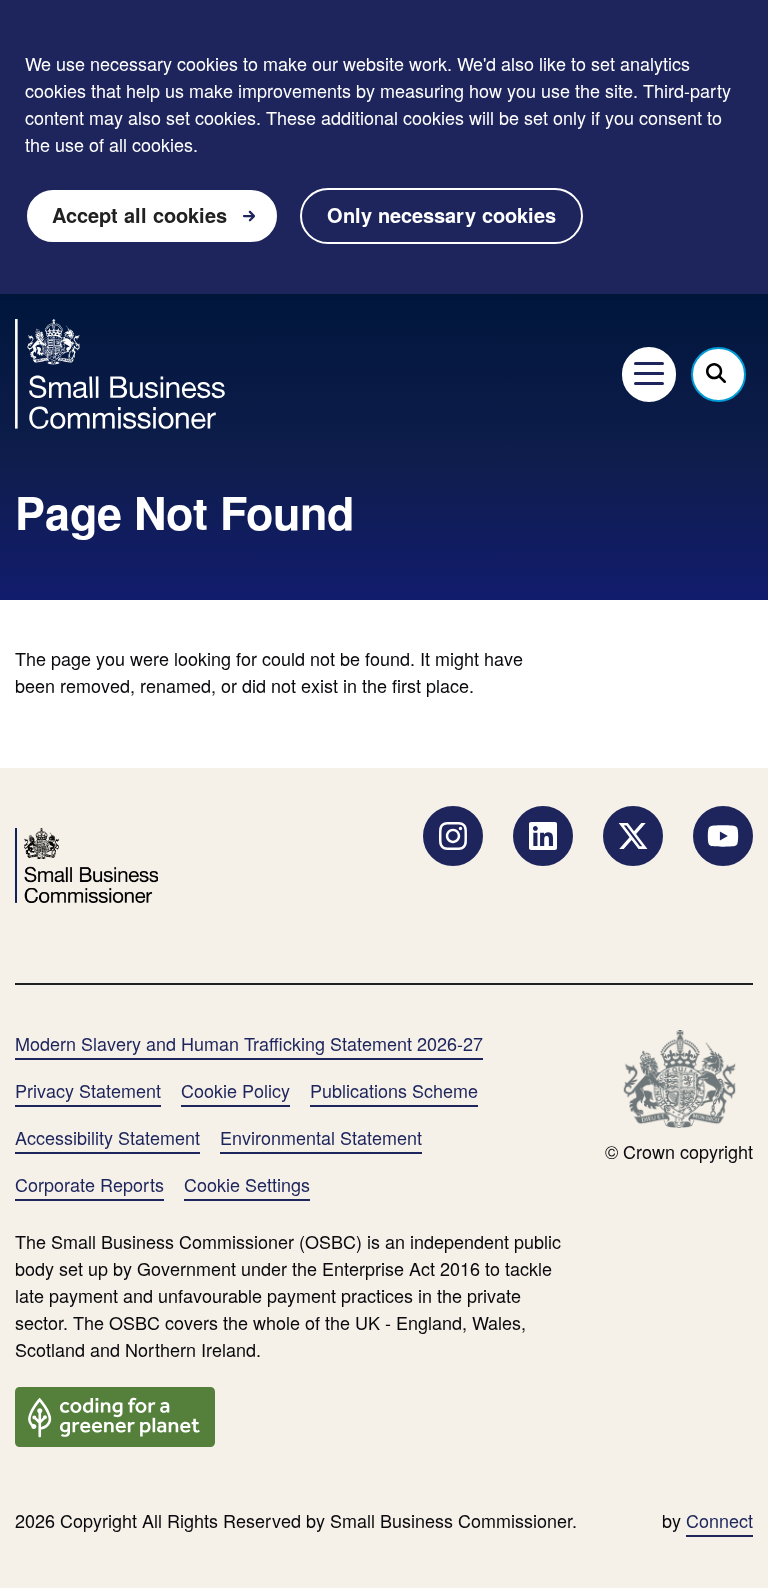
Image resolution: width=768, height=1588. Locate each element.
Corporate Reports (89, 1184)
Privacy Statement (88, 1090)
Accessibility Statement (107, 1137)
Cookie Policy (235, 1090)
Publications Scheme (394, 1090)
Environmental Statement (321, 1137)
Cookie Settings (247, 1184)
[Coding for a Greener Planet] (115, 1414)
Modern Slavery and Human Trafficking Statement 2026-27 (249, 1043)
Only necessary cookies (441, 214)
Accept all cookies (139, 214)
